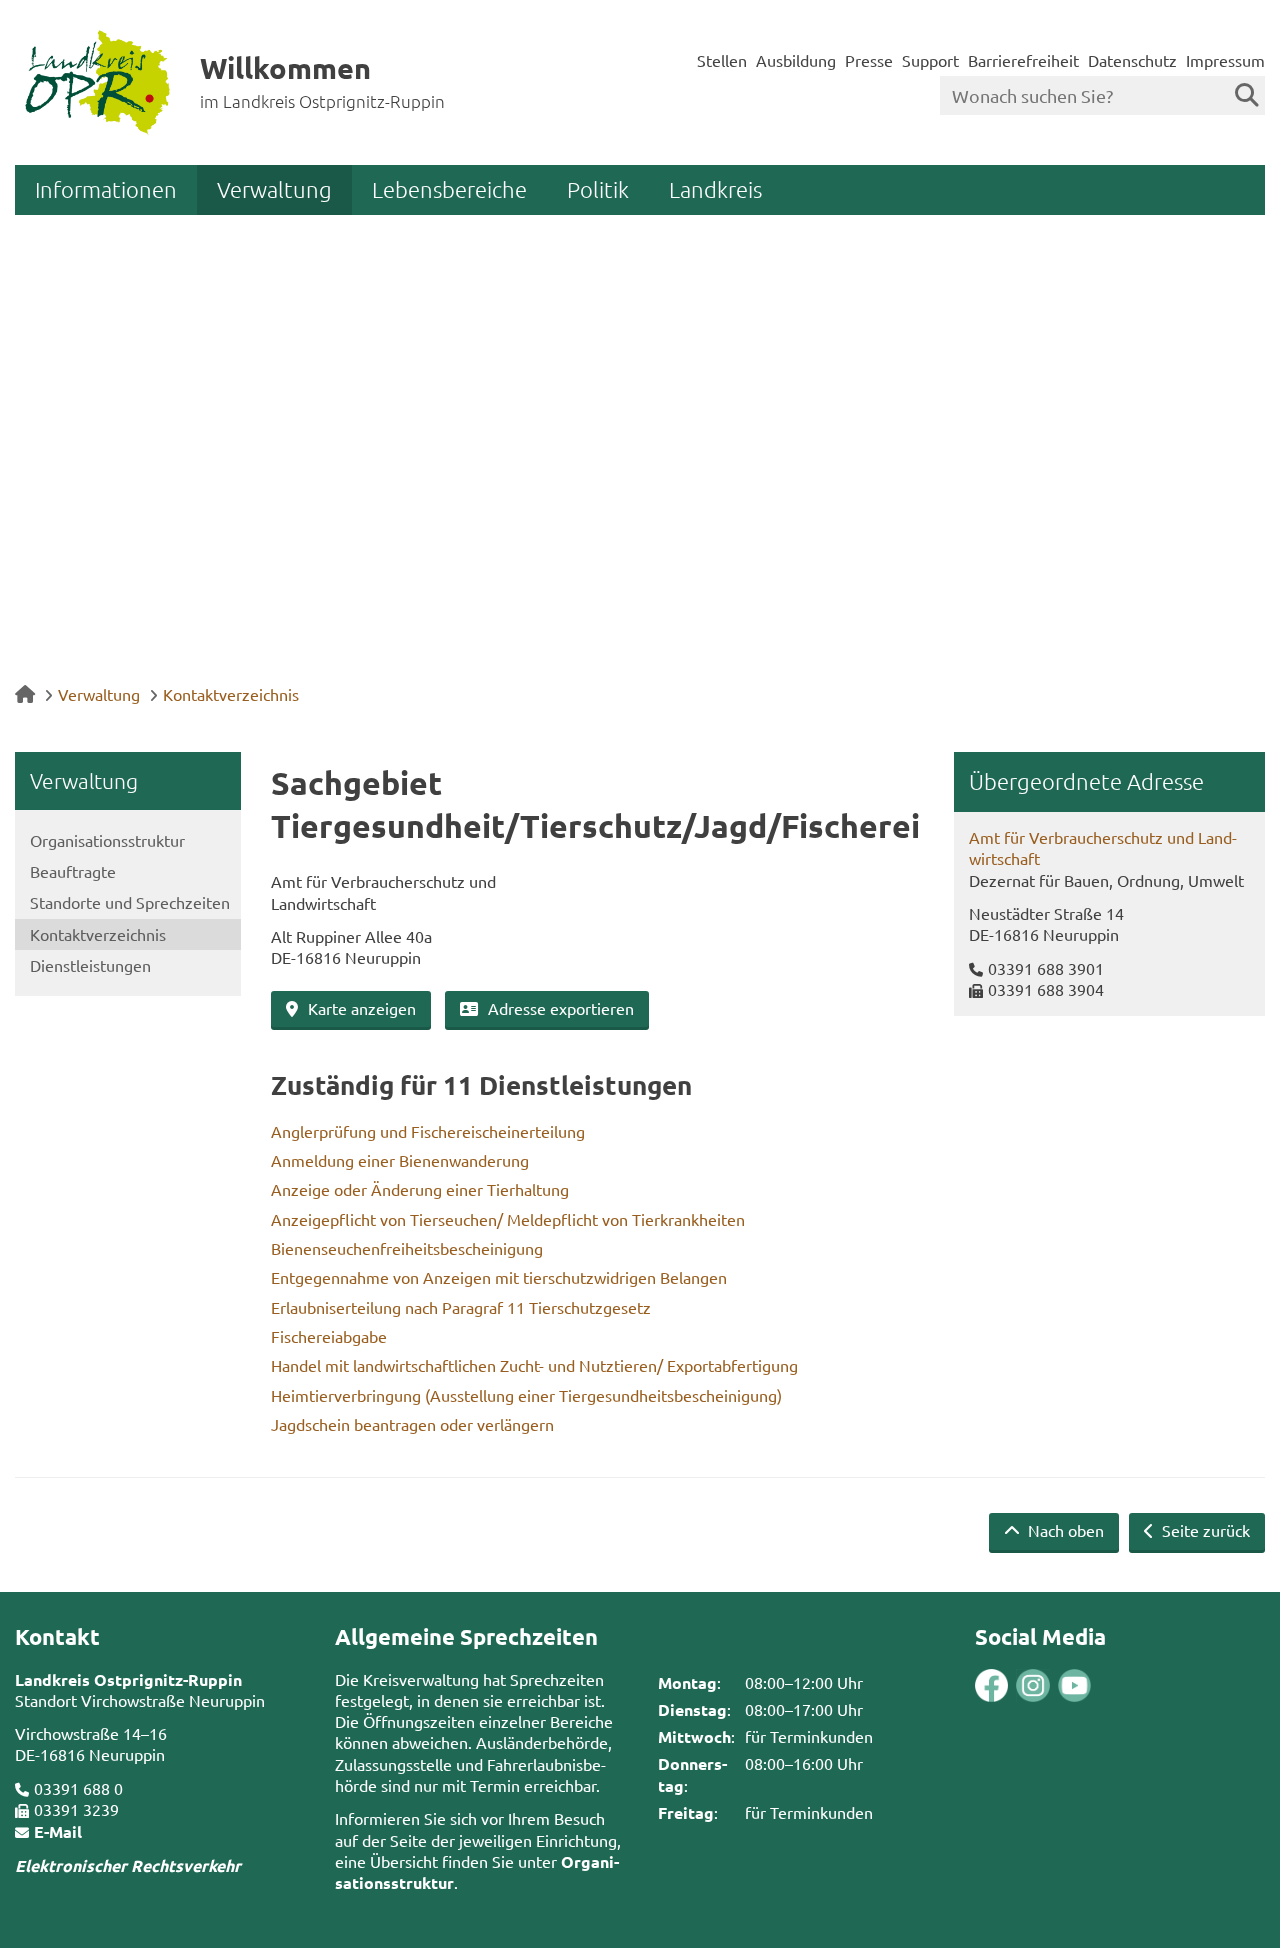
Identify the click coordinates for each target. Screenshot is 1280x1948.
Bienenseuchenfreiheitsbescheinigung (407, 1248)
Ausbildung (796, 60)
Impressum (1225, 60)
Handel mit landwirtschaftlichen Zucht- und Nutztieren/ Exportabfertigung (534, 1365)
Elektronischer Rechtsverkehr (128, 1865)
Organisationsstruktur (107, 840)
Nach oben (1064, 1530)
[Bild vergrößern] (1012, 1685)
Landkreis (715, 189)
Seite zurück (1204, 1530)
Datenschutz (1132, 60)
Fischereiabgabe (329, 1336)
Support (930, 60)
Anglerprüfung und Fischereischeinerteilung (428, 1131)
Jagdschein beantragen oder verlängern (412, 1424)
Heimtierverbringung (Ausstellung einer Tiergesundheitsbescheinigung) (526, 1395)
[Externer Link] (991, 1687)
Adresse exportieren (561, 1008)
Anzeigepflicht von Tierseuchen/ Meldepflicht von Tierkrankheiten (508, 1219)
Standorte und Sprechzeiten (130, 902)
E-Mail (58, 1831)
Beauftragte (73, 871)
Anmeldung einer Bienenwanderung (400, 1160)
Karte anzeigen (362, 1008)
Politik (598, 189)
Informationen (106, 189)
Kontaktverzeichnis (231, 694)
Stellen (722, 60)
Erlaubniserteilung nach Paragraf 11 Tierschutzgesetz (461, 1307)
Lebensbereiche (449, 189)
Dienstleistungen (90, 965)
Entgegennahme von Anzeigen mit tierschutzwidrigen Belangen (499, 1277)
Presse (869, 60)
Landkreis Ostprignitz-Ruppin (128, 1679)
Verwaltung (274, 189)
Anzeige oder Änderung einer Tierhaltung (420, 1189)
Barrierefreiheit (1023, 60)
